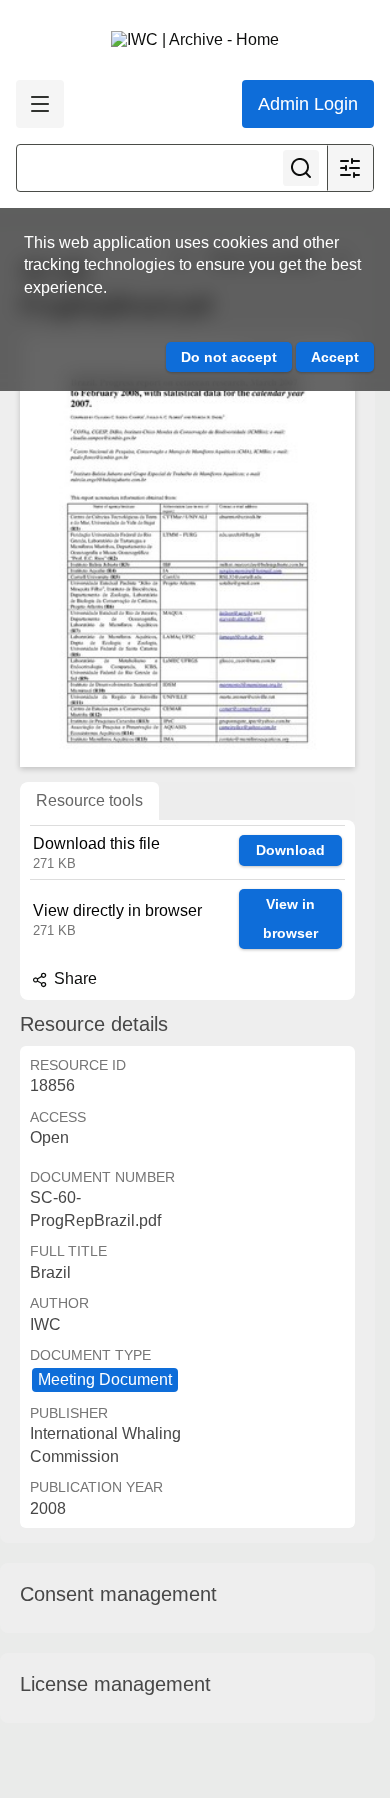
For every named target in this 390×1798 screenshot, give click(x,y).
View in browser (290, 918)
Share (73, 978)
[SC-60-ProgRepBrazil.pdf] (187, 550)
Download (290, 850)
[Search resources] (301, 168)
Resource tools (89, 800)
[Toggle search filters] (350, 168)
